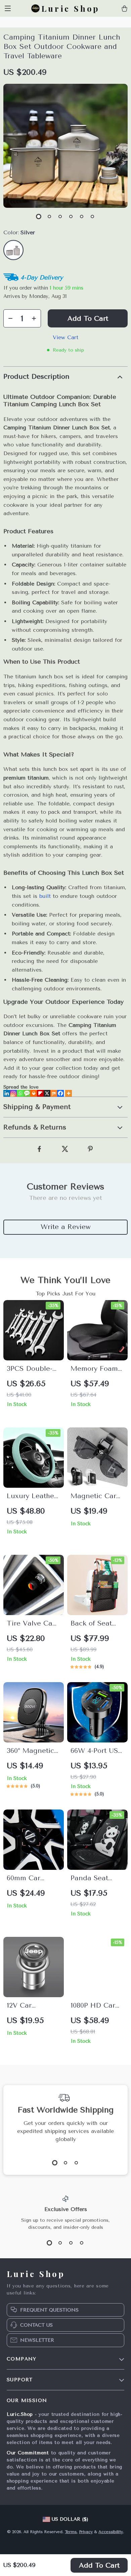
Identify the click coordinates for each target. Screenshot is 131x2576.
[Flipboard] (40, 1093)
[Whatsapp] (20, 1093)
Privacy (86, 2532)
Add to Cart (99, 2565)
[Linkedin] (7, 1093)
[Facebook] (60, 1093)
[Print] (34, 1093)
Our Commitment (28, 2453)
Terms (71, 2532)
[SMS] (27, 1093)
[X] (47, 1093)
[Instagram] (13, 1093)
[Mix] (54, 1093)
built (45, 896)
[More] (69, 1093)
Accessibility (111, 2532)
